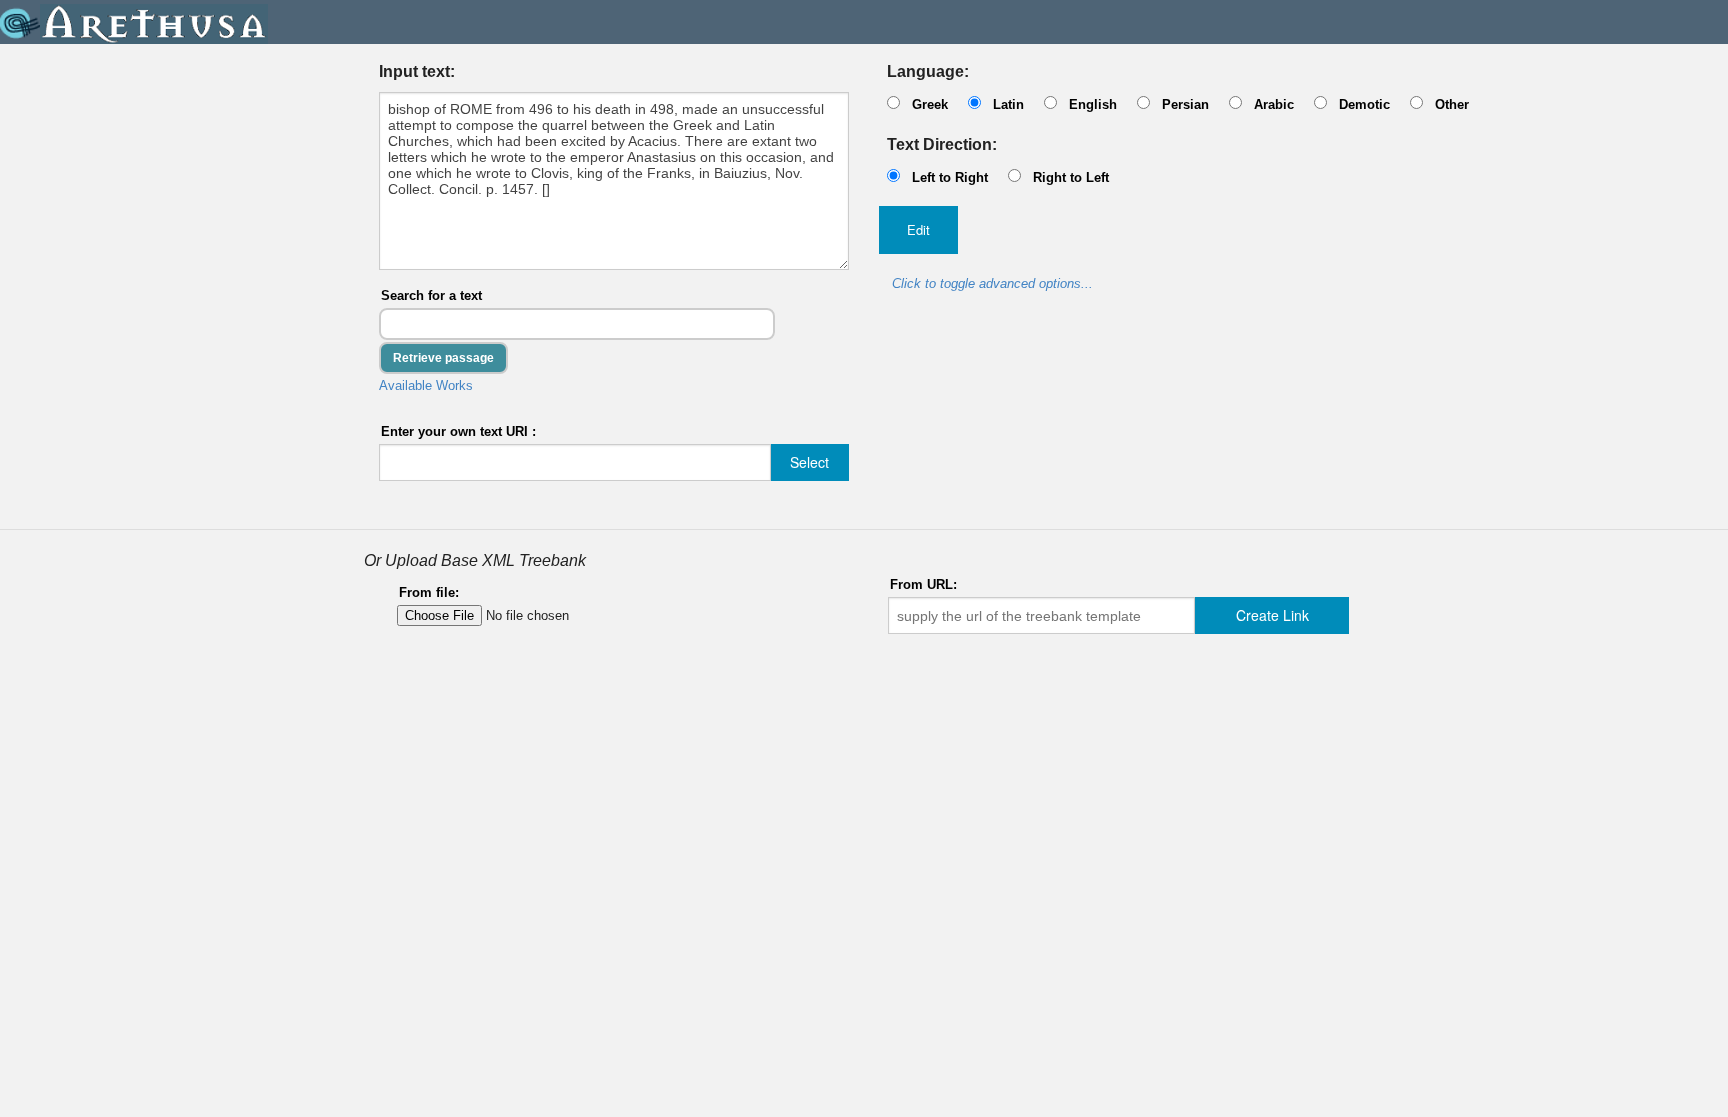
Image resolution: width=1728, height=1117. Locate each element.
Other (1452, 104)
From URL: (923, 584)
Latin (1008, 104)
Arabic (1274, 104)
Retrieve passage (443, 358)
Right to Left (1071, 177)
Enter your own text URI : (458, 431)
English (1093, 104)
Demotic (1364, 104)
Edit (918, 229)
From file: (429, 592)
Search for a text (431, 295)
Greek (930, 104)
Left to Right (950, 177)
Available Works (426, 385)
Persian (1185, 104)
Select (809, 462)
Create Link (1272, 615)
